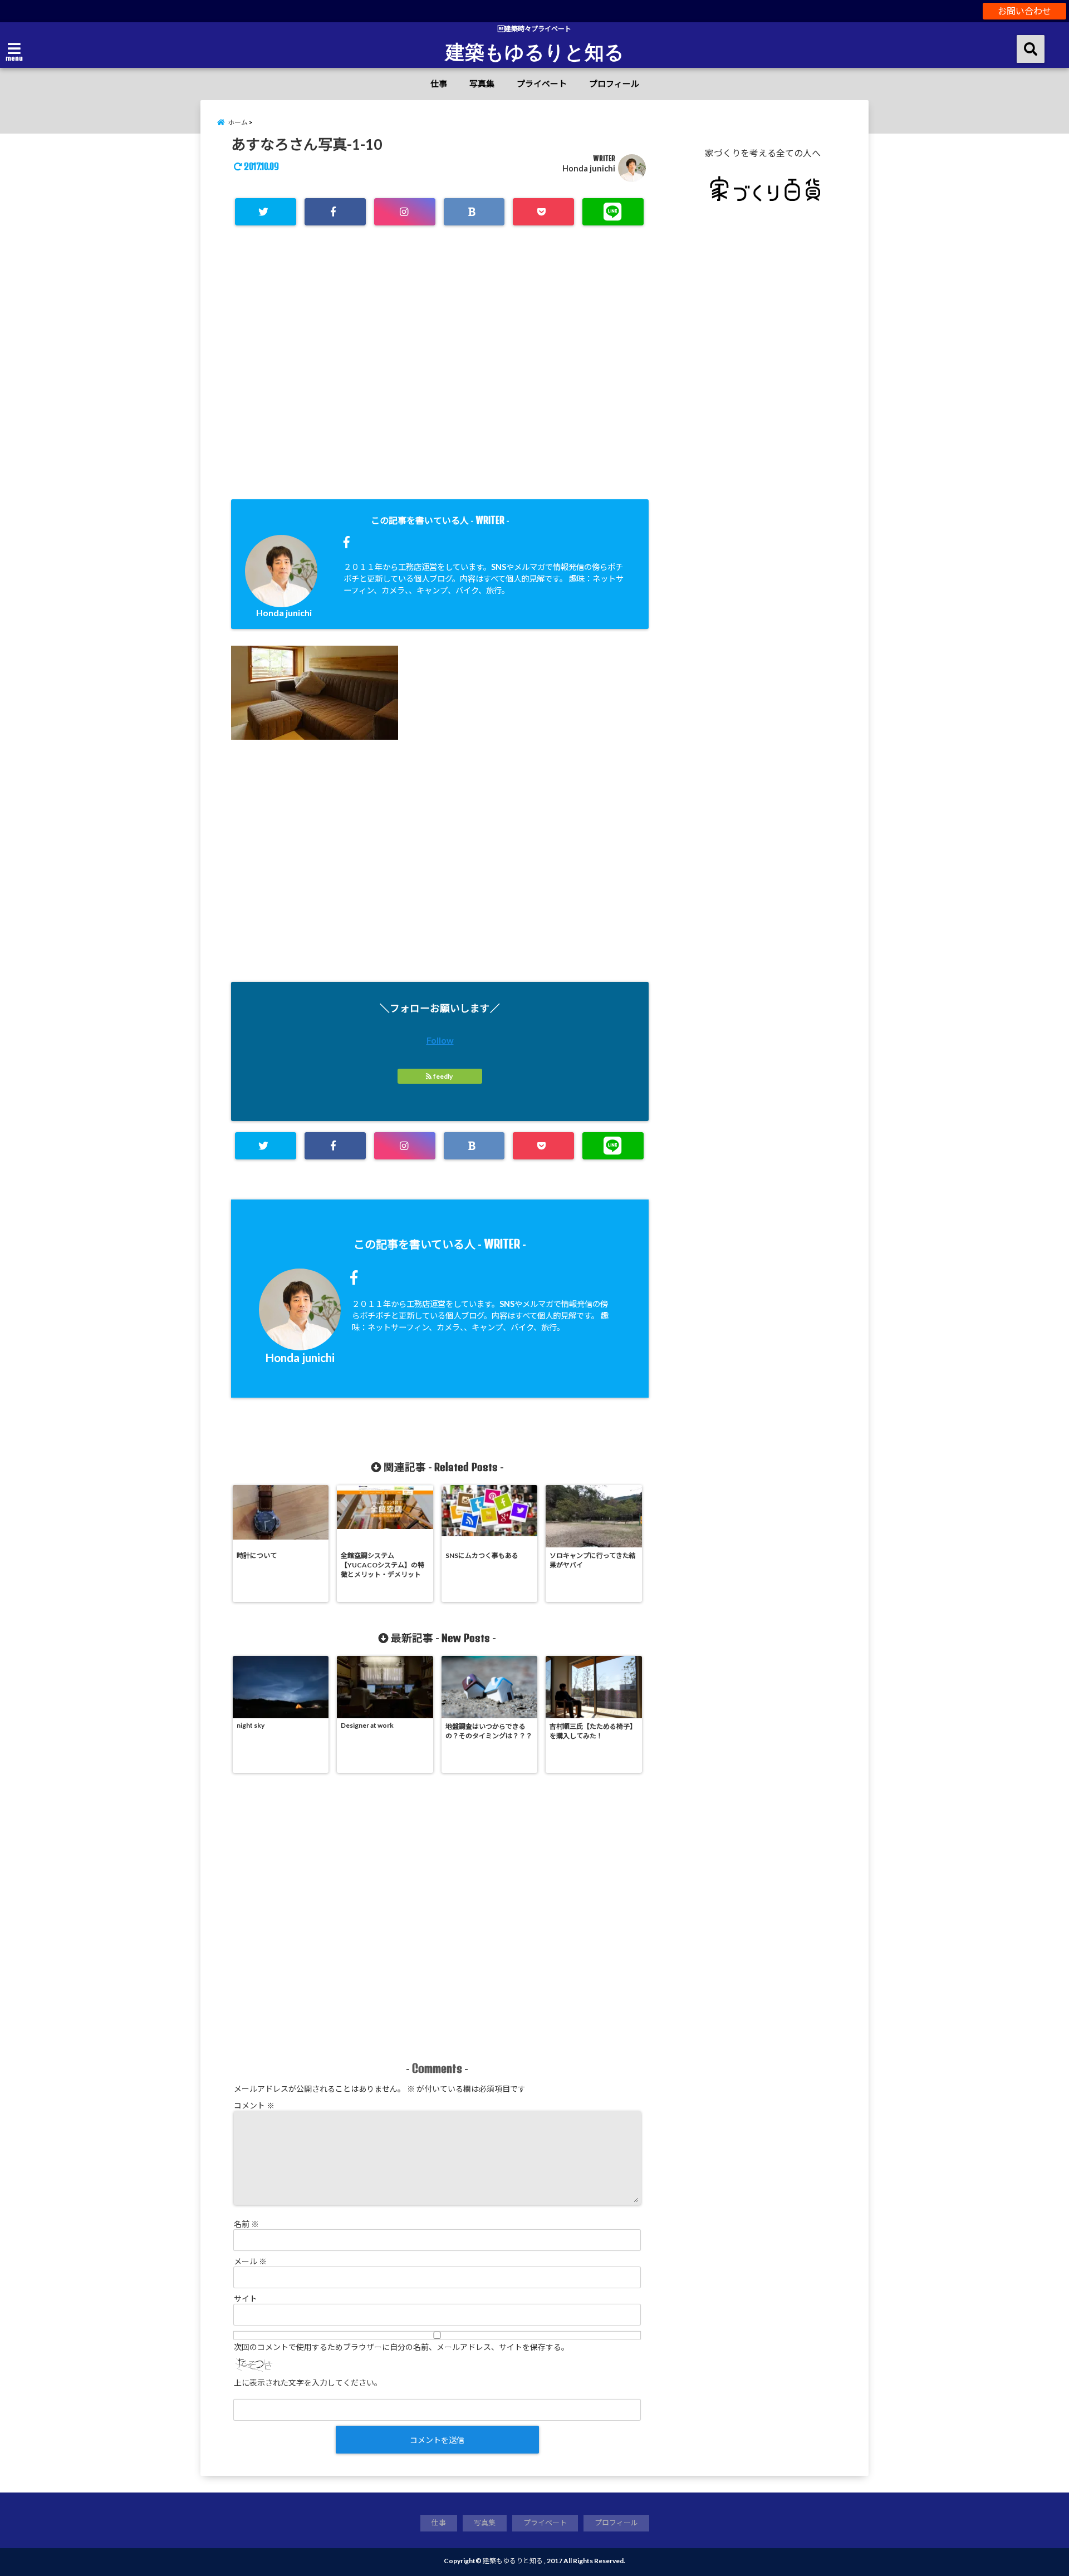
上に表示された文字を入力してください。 (308, 2383)
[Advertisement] (440, 382)
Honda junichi (589, 168)
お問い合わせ (1024, 11)
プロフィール (614, 83)
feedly (443, 1076)
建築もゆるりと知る (535, 51)
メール (250, 2261)
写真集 (482, 83)
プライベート (542, 83)
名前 (246, 2224)
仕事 (439, 83)
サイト (246, 2299)
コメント (254, 2105)
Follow (440, 1040)
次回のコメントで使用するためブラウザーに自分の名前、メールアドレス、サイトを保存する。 (401, 2347)
